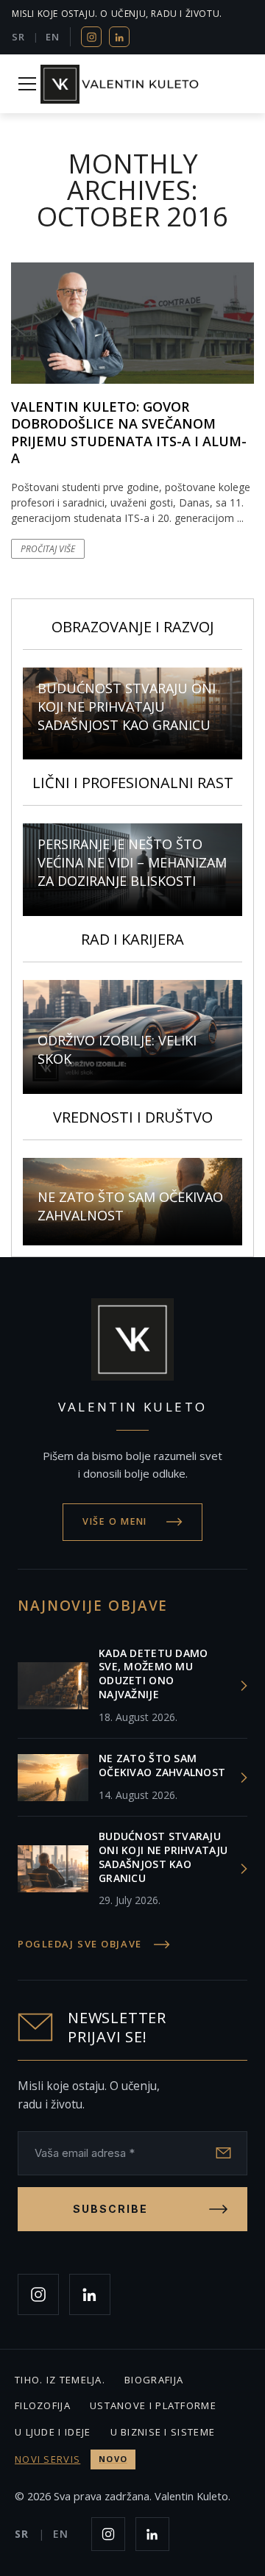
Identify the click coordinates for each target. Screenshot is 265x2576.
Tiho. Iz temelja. (60, 2380)
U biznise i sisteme (163, 2432)
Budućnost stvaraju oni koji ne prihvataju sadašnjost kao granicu (127, 706)
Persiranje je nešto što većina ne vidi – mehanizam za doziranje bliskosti (132, 862)
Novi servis (71, 2459)
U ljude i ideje (53, 2432)
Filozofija (43, 2405)
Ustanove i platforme (153, 2405)
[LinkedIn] (119, 37)
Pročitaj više (48, 549)
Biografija (154, 2380)
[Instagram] (91, 37)
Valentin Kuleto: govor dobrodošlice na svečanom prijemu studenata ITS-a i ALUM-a (129, 432)
